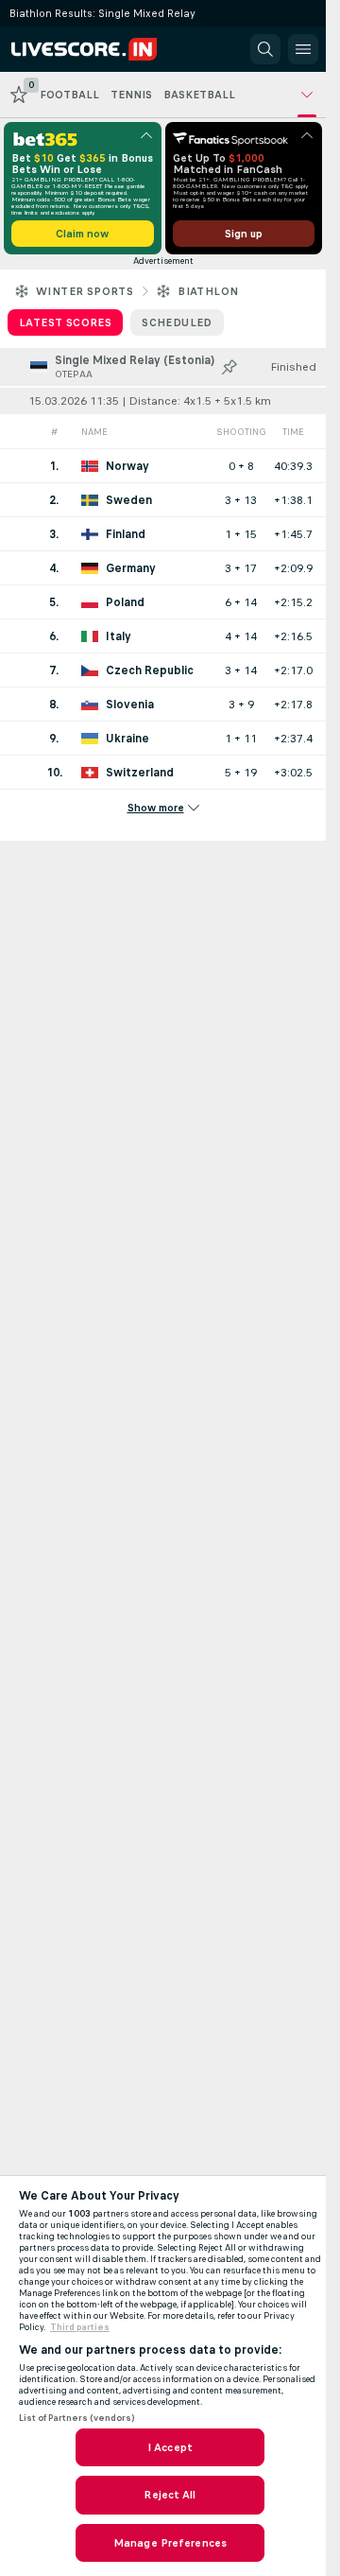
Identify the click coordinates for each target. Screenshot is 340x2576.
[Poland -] (163, 602)
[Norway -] (163, 466)
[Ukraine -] (163, 738)
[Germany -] (163, 568)
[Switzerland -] (163, 772)
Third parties (80, 2327)
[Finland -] (163, 534)
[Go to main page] (96, 49)
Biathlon (208, 291)
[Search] (265, 49)
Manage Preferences (170, 2543)
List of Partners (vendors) (76, 2418)
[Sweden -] (163, 500)
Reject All (170, 2495)
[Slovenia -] (163, 704)
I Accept (170, 2447)
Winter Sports (85, 291)
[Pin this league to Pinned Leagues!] (229, 367)
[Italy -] (163, 636)
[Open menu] (303, 49)
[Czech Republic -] (163, 670)
